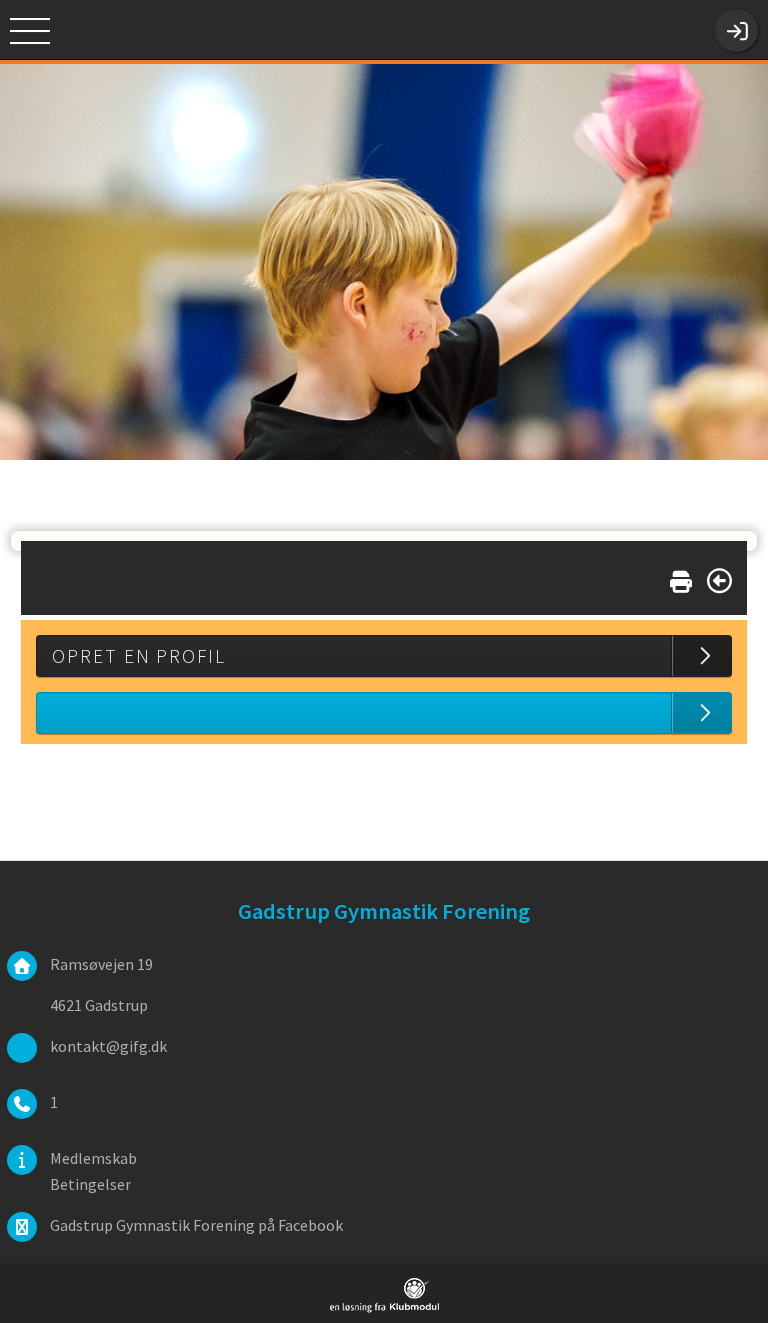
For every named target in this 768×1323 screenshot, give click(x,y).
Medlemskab (93, 1158)
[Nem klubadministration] (384, 1309)
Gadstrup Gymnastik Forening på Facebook (196, 1225)
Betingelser (90, 1184)
